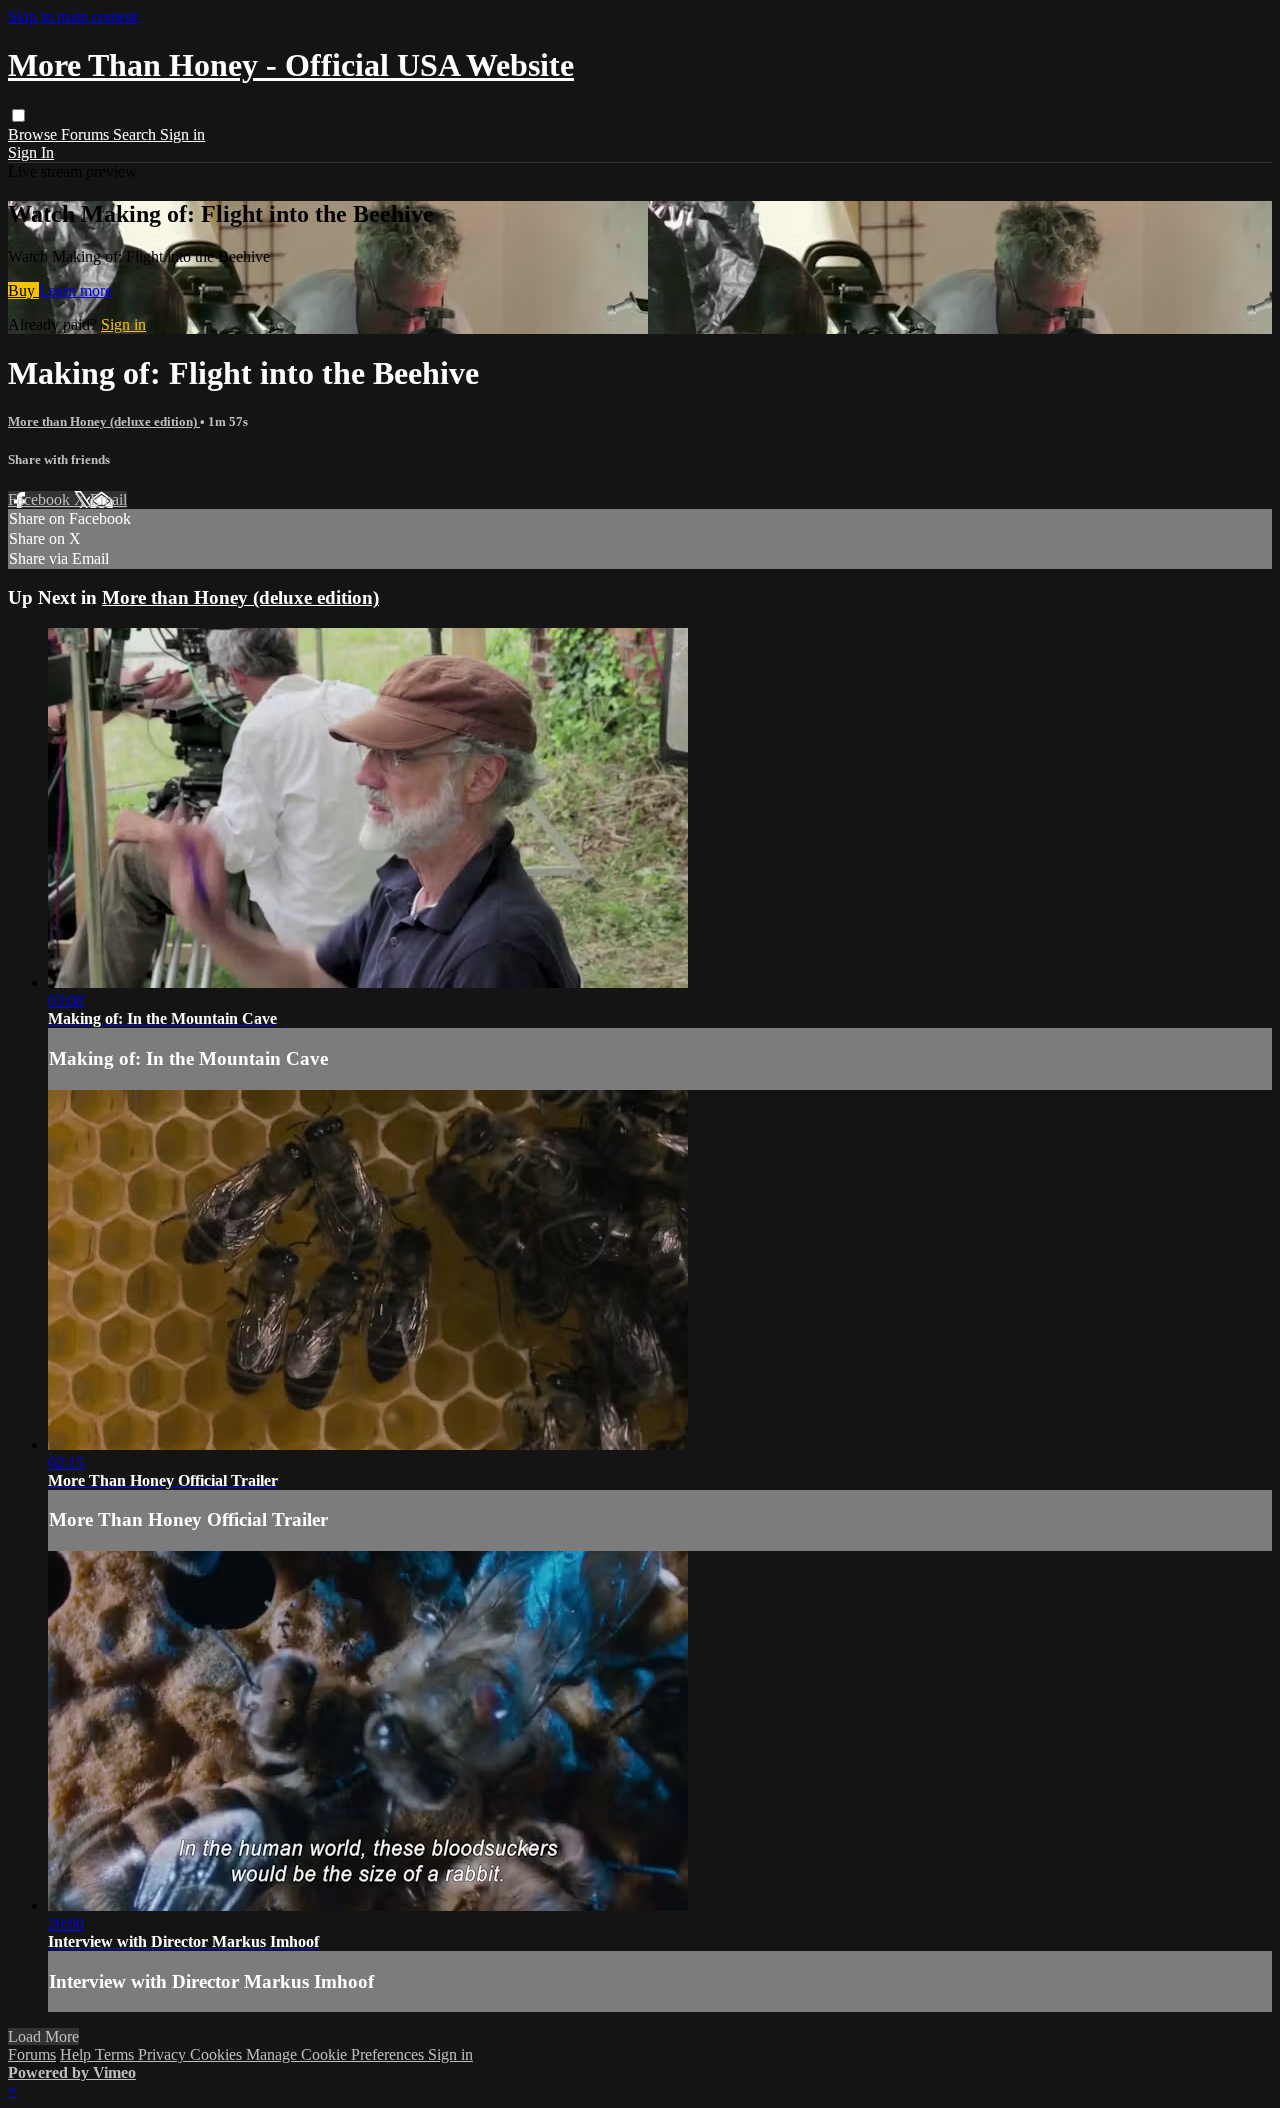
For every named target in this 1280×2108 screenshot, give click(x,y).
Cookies (218, 2054)
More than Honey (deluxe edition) (104, 421)
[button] (18, 115)
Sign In (31, 152)
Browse (34, 134)
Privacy (164, 2054)
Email (108, 499)
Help (77, 2054)
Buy (23, 290)
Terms (116, 2054)
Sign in (182, 134)
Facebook (41, 499)
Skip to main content (73, 16)
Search (136, 134)
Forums (87, 134)
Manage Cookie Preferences (337, 2054)
